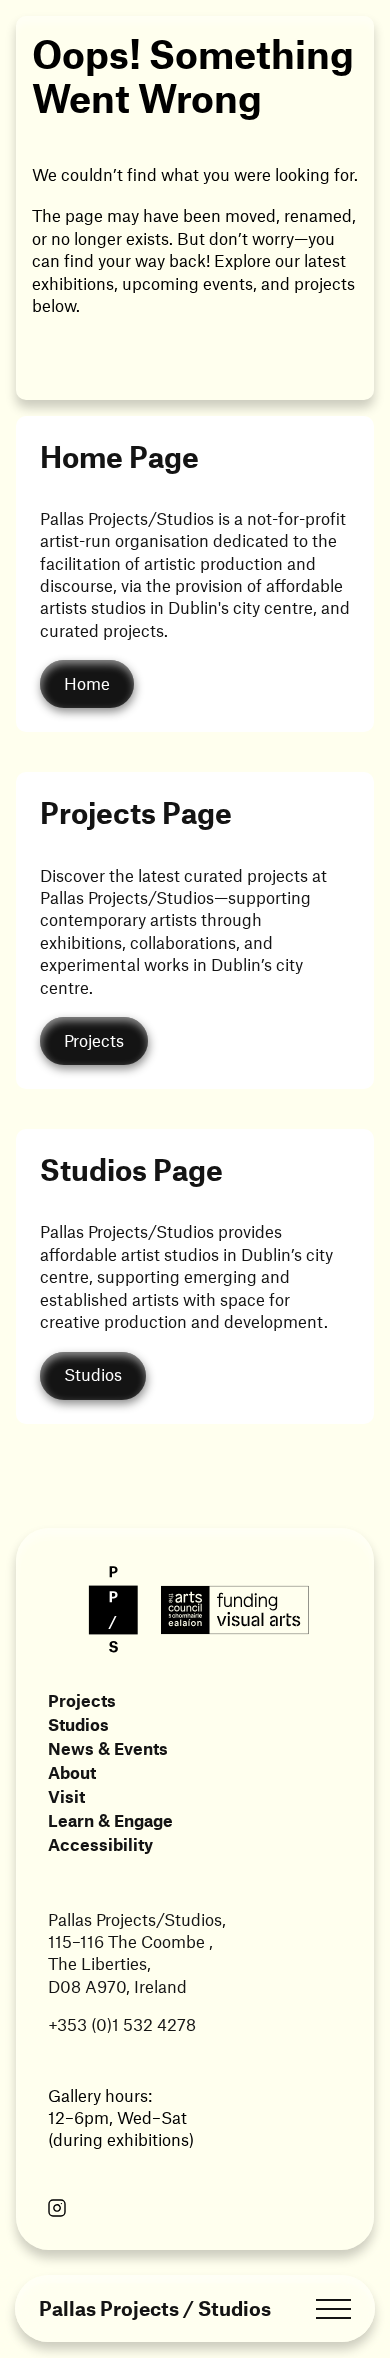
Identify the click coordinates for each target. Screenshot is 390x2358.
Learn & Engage (110, 1820)
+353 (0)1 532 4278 (122, 2024)
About (72, 1772)
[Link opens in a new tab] (57, 2210)
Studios (78, 1724)
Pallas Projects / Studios (155, 2308)
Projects (82, 1700)
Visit (66, 1796)
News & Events (108, 1748)
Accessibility (100, 1844)
